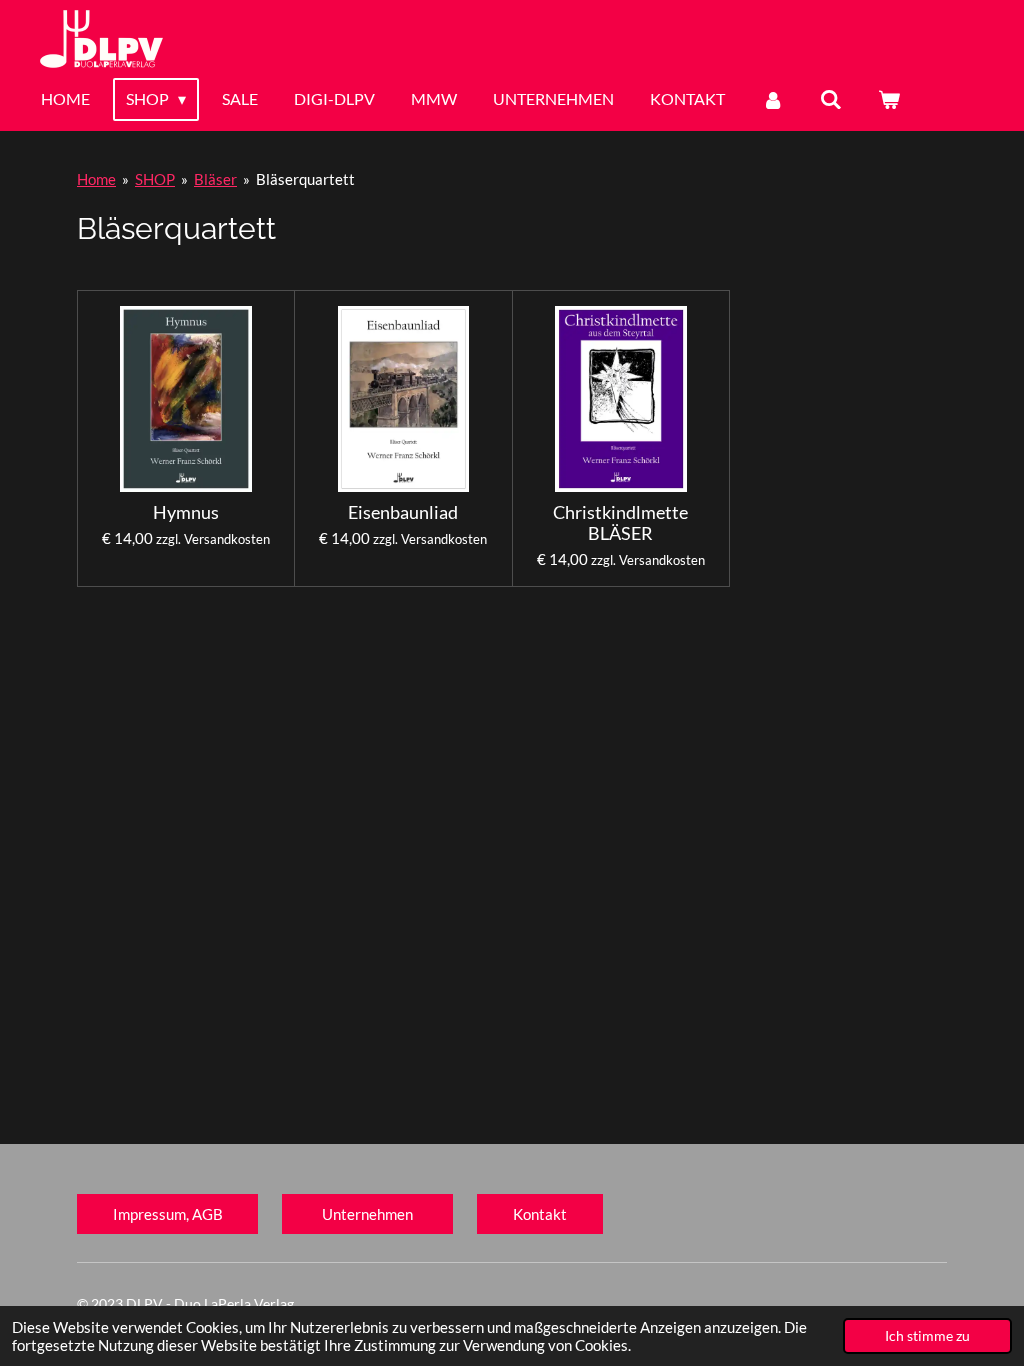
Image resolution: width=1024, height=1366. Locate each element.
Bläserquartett (305, 179)
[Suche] (831, 99)
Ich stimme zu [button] (927, 1336)
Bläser (215, 179)
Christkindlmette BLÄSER (620, 523)
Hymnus (186, 512)
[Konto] (772, 99)
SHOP (155, 179)
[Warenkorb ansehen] (889, 99)
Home (96, 179)
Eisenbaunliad (403, 512)
